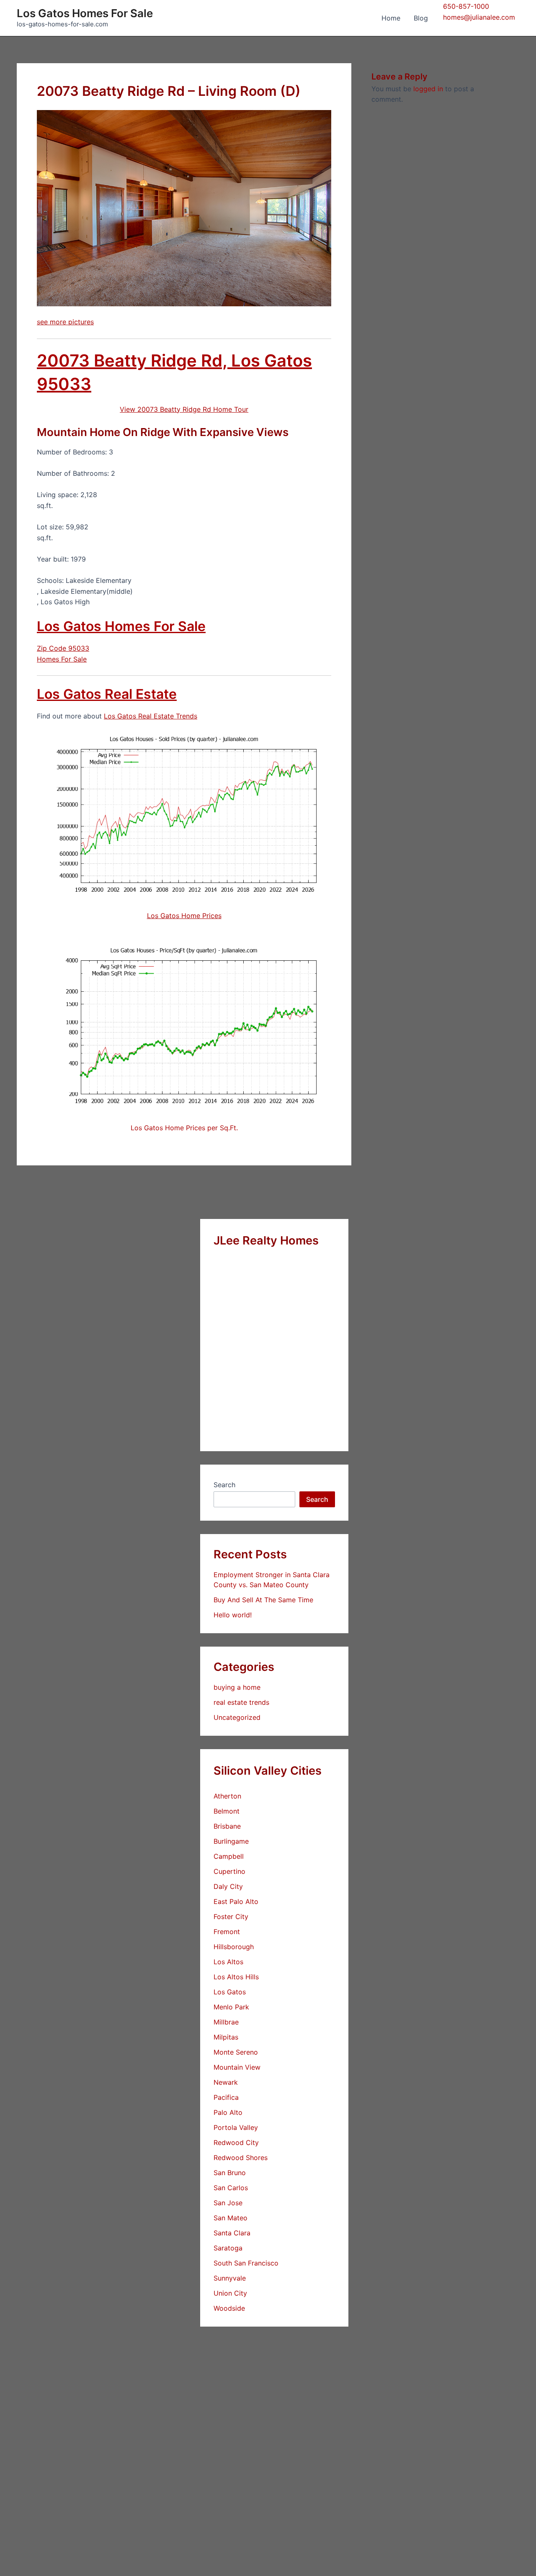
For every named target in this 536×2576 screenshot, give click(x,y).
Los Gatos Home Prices (184, 916)
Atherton (227, 1796)
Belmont (227, 1811)
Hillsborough (234, 1947)
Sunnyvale (230, 2278)
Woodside (229, 2308)
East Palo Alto (236, 1901)
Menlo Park (231, 2007)
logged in (428, 89)
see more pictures (65, 322)
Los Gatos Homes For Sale (85, 13)
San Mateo (231, 2218)
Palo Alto (228, 2112)
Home (391, 18)
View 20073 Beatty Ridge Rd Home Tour (184, 409)
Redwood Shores (241, 2158)
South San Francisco (246, 2263)
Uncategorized (237, 1717)
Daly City (228, 1886)
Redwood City (236, 2142)
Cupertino (229, 1871)
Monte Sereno (236, 2052)
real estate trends (241, 1702)
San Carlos (231, 2188)
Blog (421, 18)
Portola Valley (236, 2127)
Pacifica (226, 2097)
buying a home (237, 1687)
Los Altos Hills (236, 1977)
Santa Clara (232, 2233)
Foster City (231, 1917)
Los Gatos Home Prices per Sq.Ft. (184, 1128)
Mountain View (237, 2067)
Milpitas (226, 2037)
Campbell (229, 1856)
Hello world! (233, 1615)
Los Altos (228, 1962)
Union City (230, 2293)
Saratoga (228, 2248)
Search (224, 1485)
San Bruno (230, 2173)
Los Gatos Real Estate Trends (151, 716)
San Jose (228, 2203)
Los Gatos (230, 1992)
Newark (226, 2082)
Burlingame (231, 1841)
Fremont (227, 1932)
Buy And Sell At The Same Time (263, 1600)
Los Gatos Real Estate (107, 694)
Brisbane (227, 1826)
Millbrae (226, 2022)
